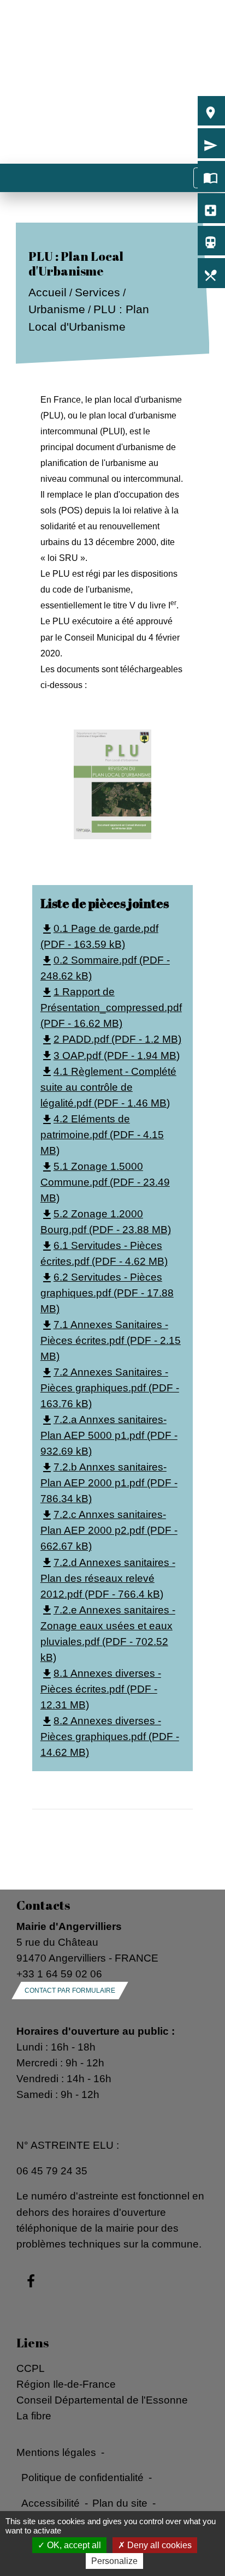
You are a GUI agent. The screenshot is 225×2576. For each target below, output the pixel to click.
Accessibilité (51, 2503)
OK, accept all (73, 2545)
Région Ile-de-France (66, 2384)
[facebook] (31, 2282)
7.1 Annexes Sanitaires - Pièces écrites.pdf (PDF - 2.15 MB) (111, 1340)
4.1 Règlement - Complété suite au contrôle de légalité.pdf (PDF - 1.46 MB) (108, 1087)
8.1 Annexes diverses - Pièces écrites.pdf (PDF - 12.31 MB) (101, 1689)
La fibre (34, 2416)
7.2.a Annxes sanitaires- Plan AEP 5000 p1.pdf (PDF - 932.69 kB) (109, 1435)
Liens (32, 2343)
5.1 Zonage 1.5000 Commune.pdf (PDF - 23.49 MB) (105, 1182)
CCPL (31, 2368)
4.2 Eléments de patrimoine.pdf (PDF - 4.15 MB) (102, 1134)
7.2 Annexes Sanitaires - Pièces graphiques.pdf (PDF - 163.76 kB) (110, 1388)
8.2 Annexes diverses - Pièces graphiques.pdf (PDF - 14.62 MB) (110, 1736)
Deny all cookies (158, 2545)
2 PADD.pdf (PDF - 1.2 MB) (111, 1039)
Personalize (114, 2561)
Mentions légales (56, 2452)
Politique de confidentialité (82, 2477)
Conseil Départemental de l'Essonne (102, 2400)
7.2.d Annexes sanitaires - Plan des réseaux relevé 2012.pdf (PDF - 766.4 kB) (108, 1578)
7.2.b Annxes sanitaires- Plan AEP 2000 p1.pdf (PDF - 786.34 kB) (109, 1483)
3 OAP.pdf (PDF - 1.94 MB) (110, 1055)
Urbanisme (56, 310)
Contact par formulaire (70, 1991)
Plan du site (120, 2503)
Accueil (47, 292)
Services (97, 292)
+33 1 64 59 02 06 (59, 1974)
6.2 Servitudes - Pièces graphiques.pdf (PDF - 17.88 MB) (107, 1293)
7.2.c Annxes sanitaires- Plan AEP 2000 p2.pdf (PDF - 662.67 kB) (109, 1530)
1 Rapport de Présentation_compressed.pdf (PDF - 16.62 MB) (111, 1007)
